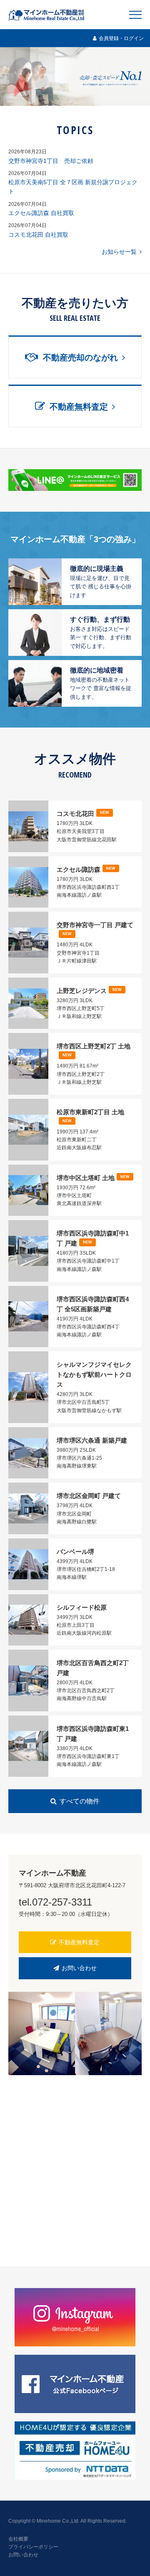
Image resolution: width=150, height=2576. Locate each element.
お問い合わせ (79, 1968)
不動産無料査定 (79, 1942)
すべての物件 (80, 1801)
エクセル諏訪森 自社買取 (41, 213)
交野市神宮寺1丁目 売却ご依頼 (51, 161)
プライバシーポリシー (33, 2547)
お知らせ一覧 (119, 252)
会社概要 (18, 2539)
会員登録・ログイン (121, 38)
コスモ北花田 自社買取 (38, 235)
